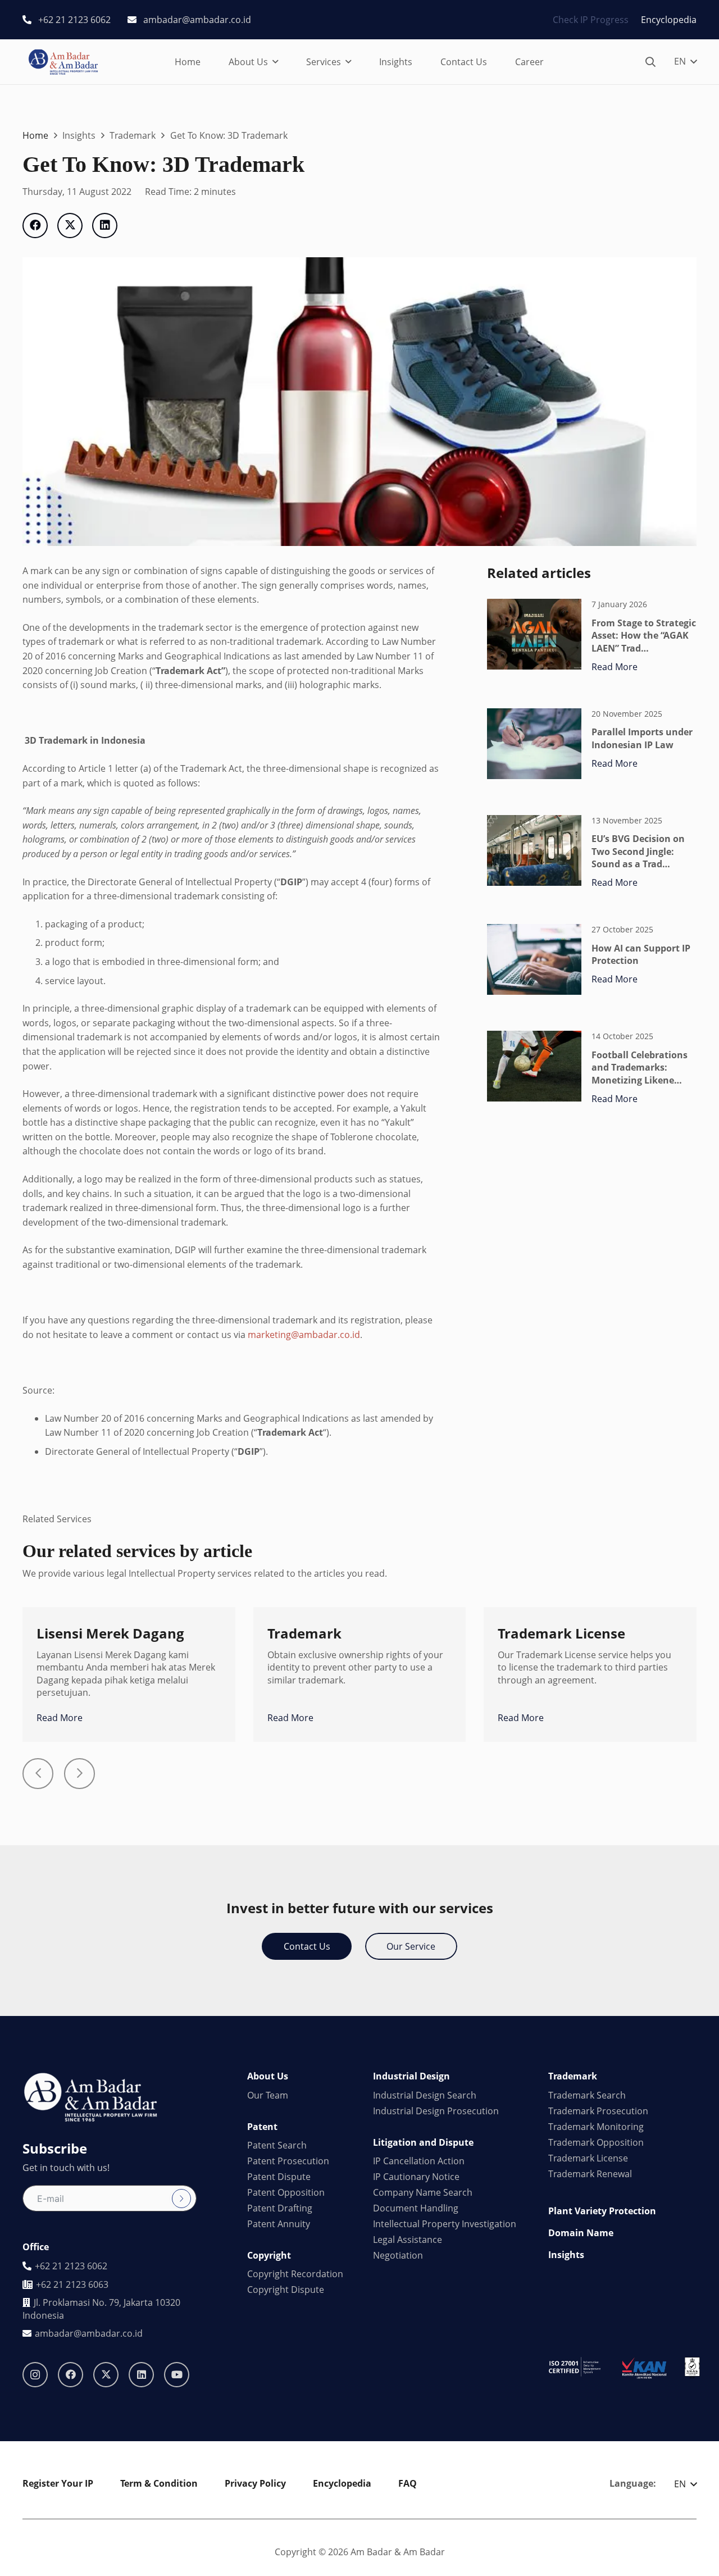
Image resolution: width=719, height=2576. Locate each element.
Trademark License (588, 2158)
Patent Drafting (280, 2208)
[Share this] (35, 226)
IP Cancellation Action (419, 2161)
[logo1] (63, 62)
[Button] (38, 1774)
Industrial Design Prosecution (436, 2111)
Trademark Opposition (596, 2142)
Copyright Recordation (295, 2274)
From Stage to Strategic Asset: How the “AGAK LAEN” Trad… (644, 636)
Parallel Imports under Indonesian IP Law (642, 738)
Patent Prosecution (288, 2161)
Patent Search (277, 2145)
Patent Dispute (279, 2177)
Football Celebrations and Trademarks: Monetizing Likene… (640, 1068)
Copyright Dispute (286, 2290)
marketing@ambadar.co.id (304, 1335)
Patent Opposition (286, 2192)
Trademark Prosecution (598, 2111)
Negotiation (398, 2255)
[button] (275, 62)
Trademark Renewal (590, 2174)
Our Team (268, 2095)
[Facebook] (70, 2375)
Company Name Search (423, 2192)
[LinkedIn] (141, 2375)
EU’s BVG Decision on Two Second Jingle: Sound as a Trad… (638, 851)
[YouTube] (177, 2375)
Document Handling (416, 2208)
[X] (106, 2375)
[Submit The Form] (181, 2199)
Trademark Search (587, 2095)
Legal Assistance (408, 2240)
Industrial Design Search (425, 2095)
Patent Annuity (279, 2224)
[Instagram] (35, 2375)
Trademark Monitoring (596, 2127)
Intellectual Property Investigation (445, 2224)
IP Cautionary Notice (416, 2177)
